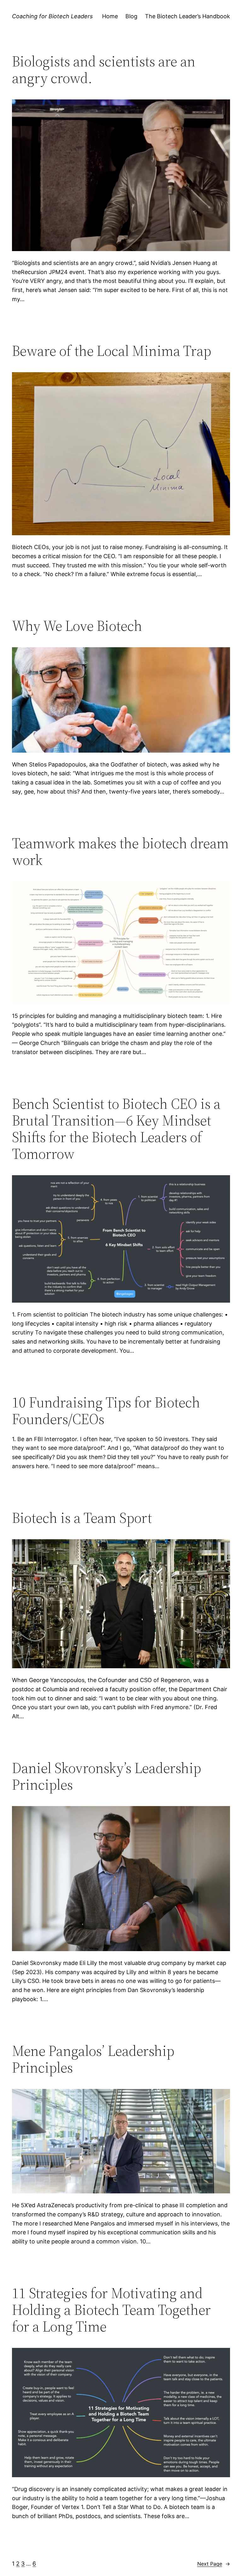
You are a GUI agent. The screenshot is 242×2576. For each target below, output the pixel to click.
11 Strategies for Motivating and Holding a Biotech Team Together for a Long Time (111, 2310)
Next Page (214, 2564)
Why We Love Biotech (77, 626)
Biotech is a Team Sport (82, 1518)
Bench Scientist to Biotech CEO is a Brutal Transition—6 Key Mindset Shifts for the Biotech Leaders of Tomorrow (116, 1129)
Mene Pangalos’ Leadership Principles (93, 2059)
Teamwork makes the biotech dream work (120, 851)
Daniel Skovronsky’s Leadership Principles (107, 1776)
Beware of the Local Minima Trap (112, 351)
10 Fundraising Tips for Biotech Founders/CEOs (106, 1411)
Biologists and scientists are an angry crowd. (104, 70)
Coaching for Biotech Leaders (52, 16)
